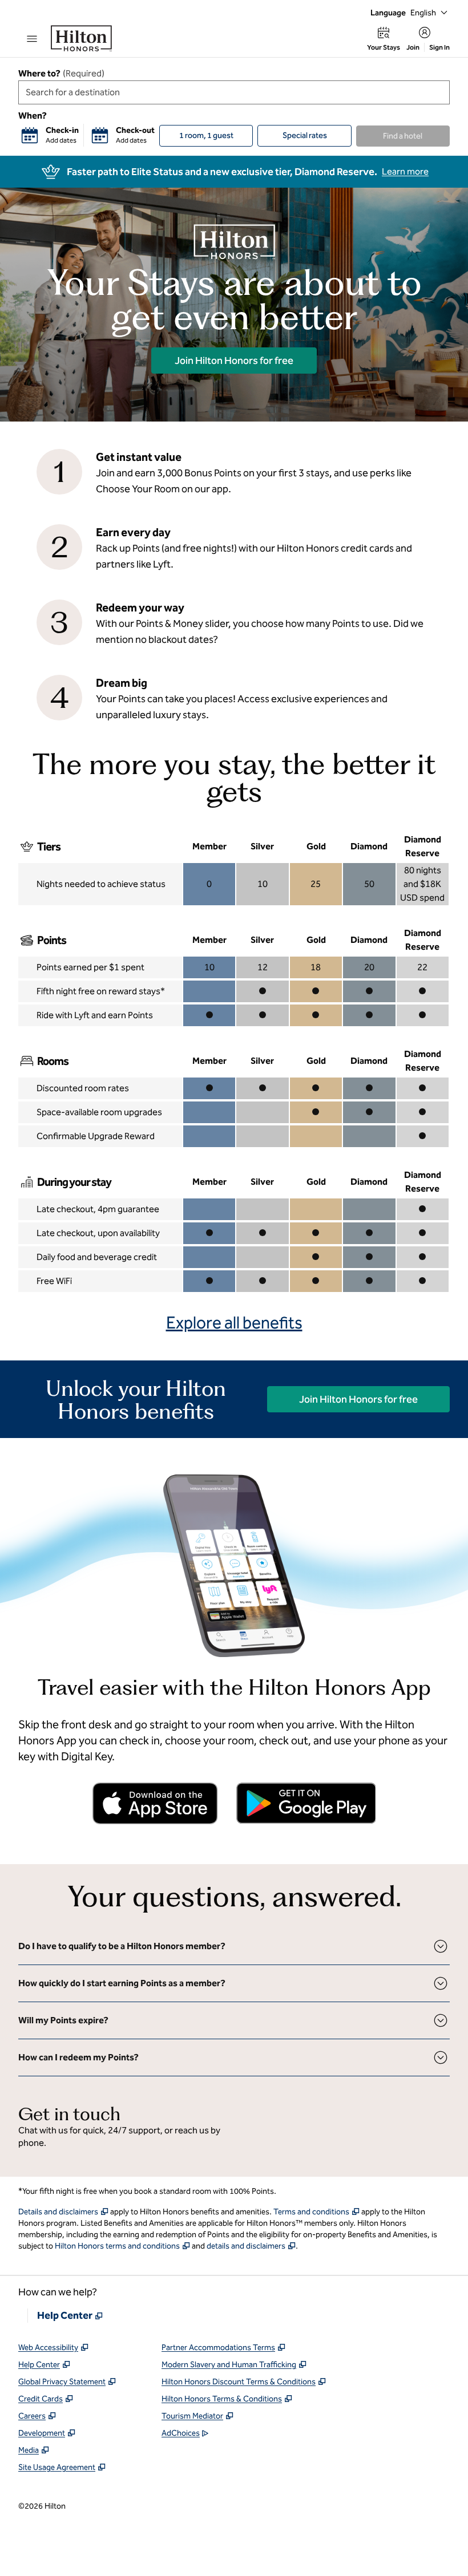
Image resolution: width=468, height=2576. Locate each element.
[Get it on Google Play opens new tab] (306, 1803)
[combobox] (234, 92)
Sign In (439, 47)
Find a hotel (403, 136)
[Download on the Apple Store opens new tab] (155, 1803)
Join (413, 47)
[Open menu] (32, 39)
